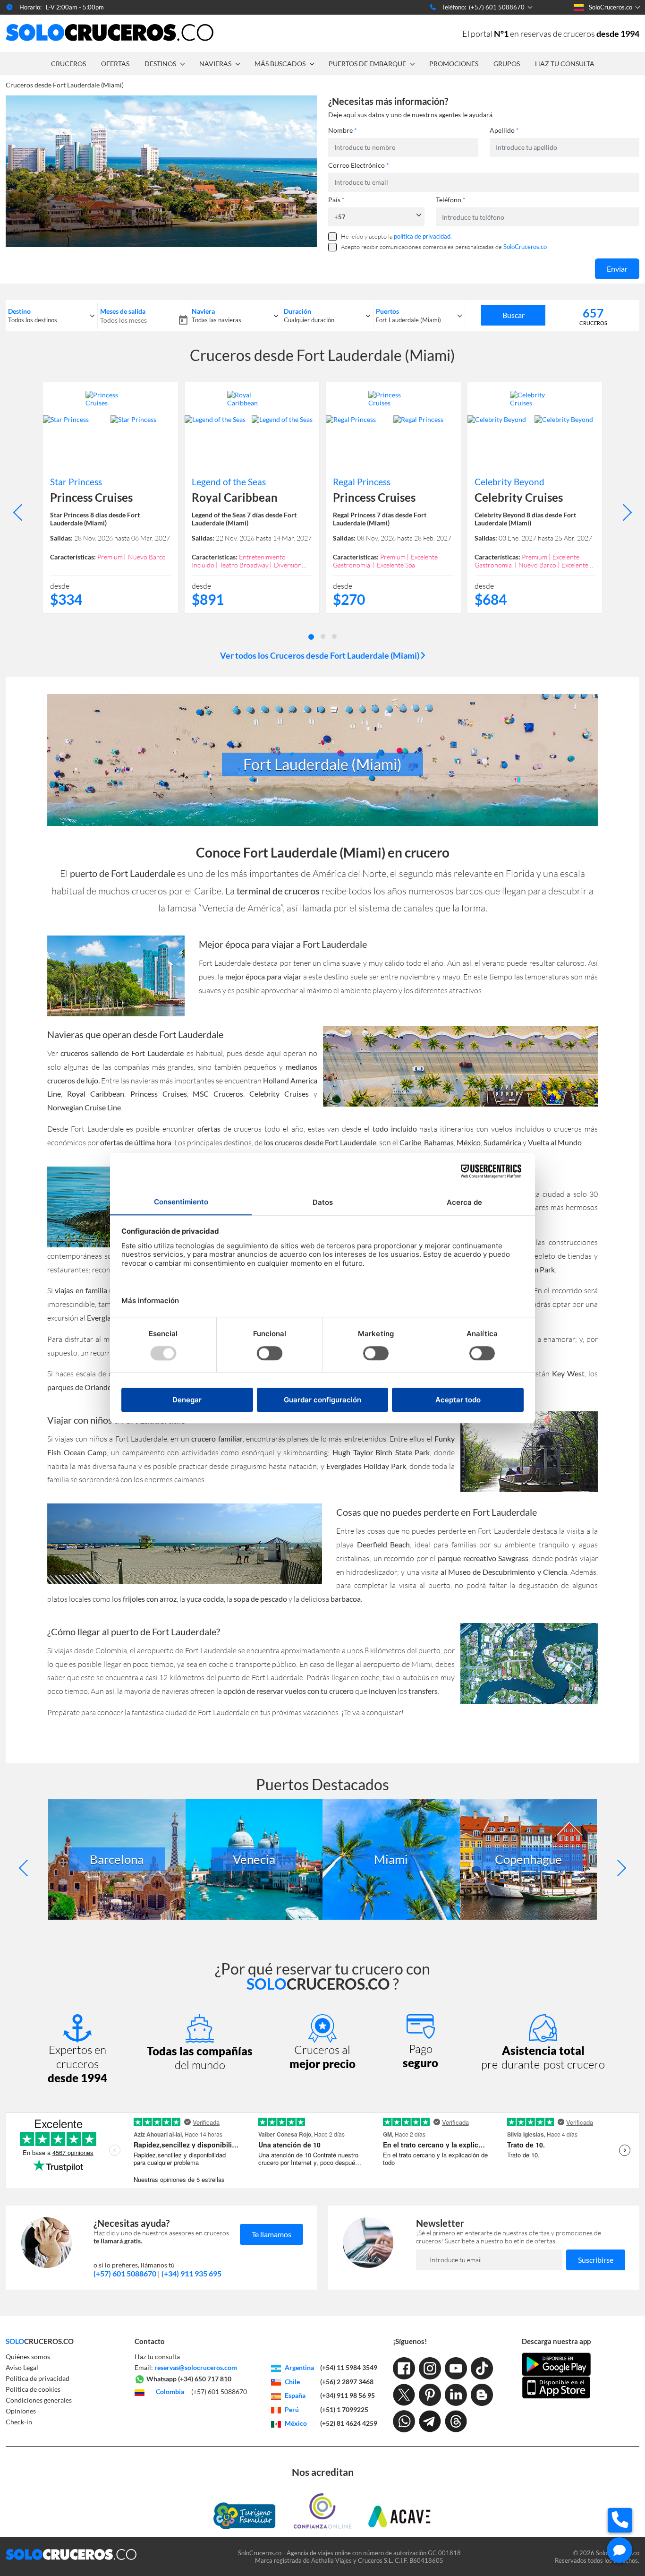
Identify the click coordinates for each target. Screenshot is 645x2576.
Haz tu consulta (157, 2357)
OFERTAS (115, 64)
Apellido (504, 130)
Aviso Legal (22, 2367)
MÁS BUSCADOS (280, 64)
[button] (311, 636)
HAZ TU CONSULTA (565, 64)
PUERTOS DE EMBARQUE (367, 64)
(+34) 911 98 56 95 (348, 2395)
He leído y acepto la (396, 236)
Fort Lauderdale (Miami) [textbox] (408, 320)
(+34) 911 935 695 (191, 2273)
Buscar (513, 315)
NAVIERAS (215, 64)
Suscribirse (596, 2260)
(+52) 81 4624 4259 (349, 2423)
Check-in (19, 2422)
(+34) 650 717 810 (205, 2379)
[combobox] (51, 316)
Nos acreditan (323, 2472)
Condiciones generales (39, 2400)
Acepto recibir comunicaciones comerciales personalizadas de (444, 247)
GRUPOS (507, 64)
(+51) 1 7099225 (344, 2409)
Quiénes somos (28, 2357)
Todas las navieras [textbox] (216, 320)
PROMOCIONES (454, 64)
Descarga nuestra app (556, 2341)
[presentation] (21, 512)
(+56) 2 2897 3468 (347, 2382)
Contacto (150, 2341)
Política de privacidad (38, 2378)
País (336, 200)
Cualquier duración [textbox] (309, 320)
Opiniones (21, 2411)
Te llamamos (272, 2234)
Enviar (617, 269)
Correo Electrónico (359, 165)
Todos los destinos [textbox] (33, 320)
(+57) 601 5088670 (125, 2273)
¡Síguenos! (410, 2341)
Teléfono (451, 200)
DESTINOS (160, 64)
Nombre (343, 130)
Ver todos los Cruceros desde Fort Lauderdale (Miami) (320, 655)
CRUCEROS (68, 64)
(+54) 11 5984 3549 (349, 2367)
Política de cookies (33, 2389)
